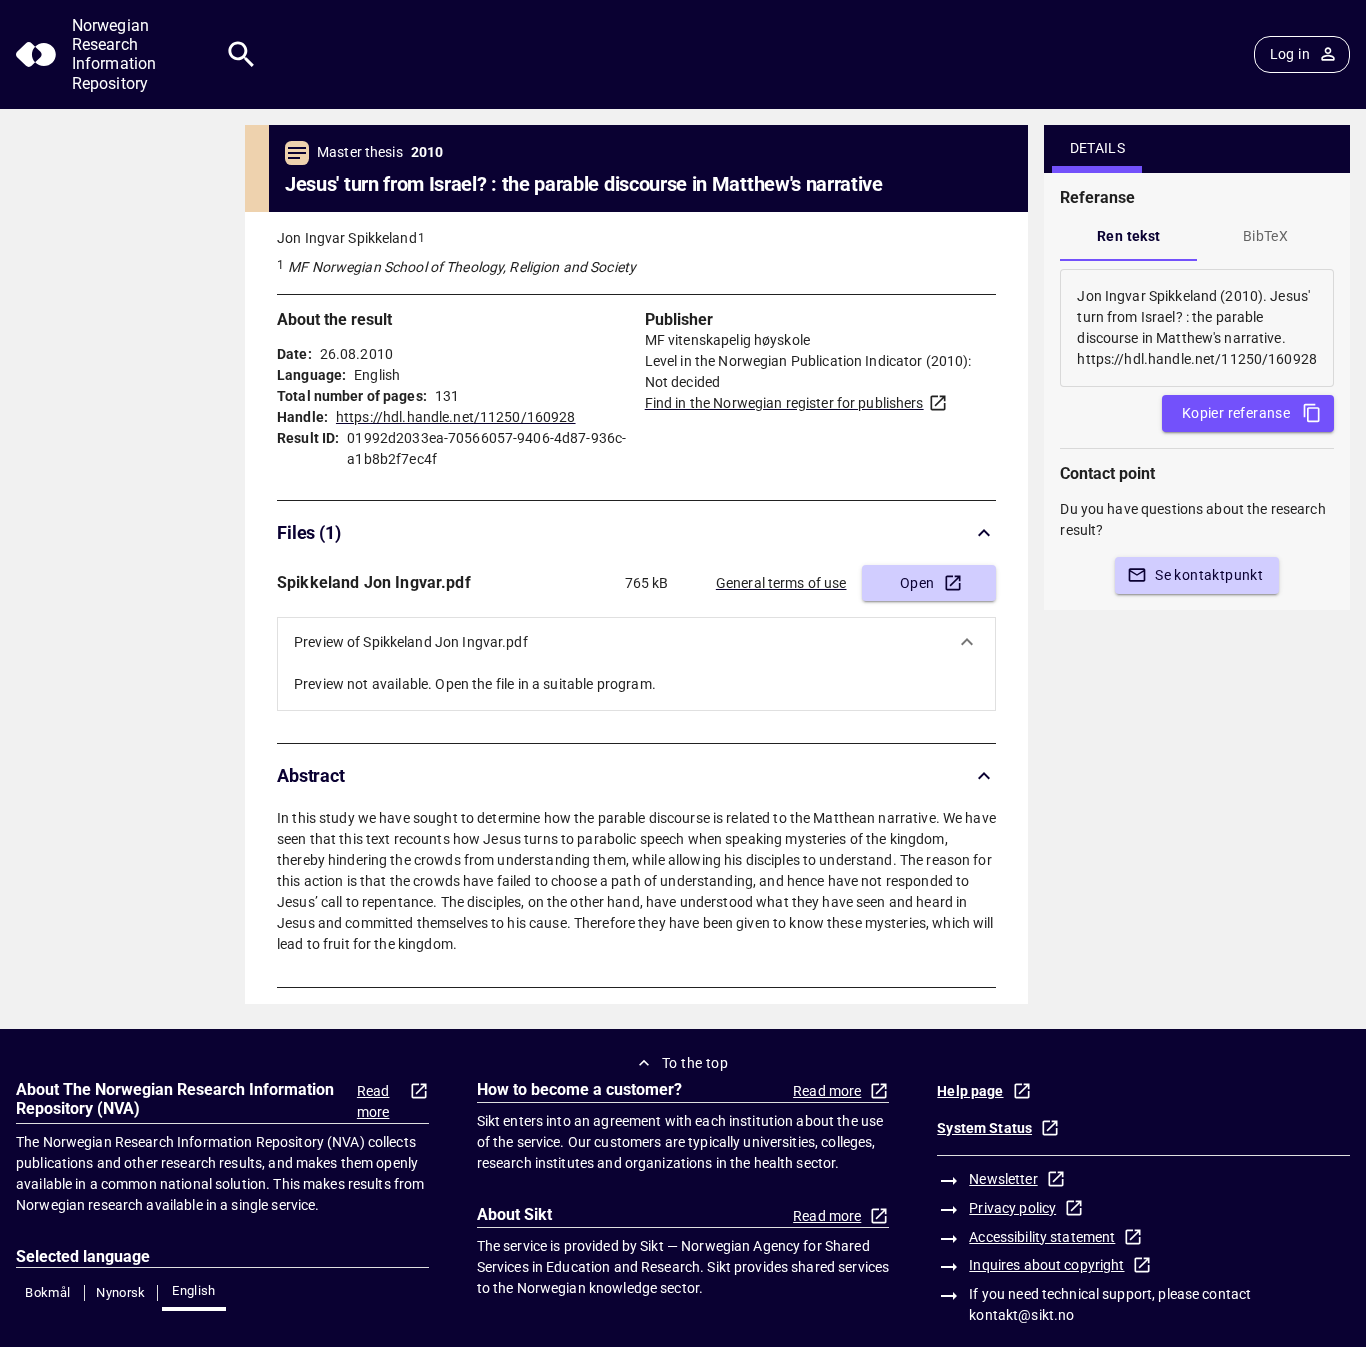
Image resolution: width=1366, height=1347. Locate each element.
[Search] (241, 54)
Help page (970, 1091)
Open (917, 583)
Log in (1290, 54)
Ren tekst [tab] (1129, 236)
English (194, 1290)
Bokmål (47, 1292)
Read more (373, 1101)
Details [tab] (1098, 148)
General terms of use (781, 583)
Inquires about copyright (1046, 1265)
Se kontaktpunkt (1209, 575)
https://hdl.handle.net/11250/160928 (456, 417)
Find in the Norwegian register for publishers (784, 403)
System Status (984, 1128)
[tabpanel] (1197, 328)
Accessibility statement (1042, 1237)
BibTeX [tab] (1265, 236)
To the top (695, 1063)
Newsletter (1003, 1179)
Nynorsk (121, 1292)
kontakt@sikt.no (1021, 1315)
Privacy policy (1012, 1208)
